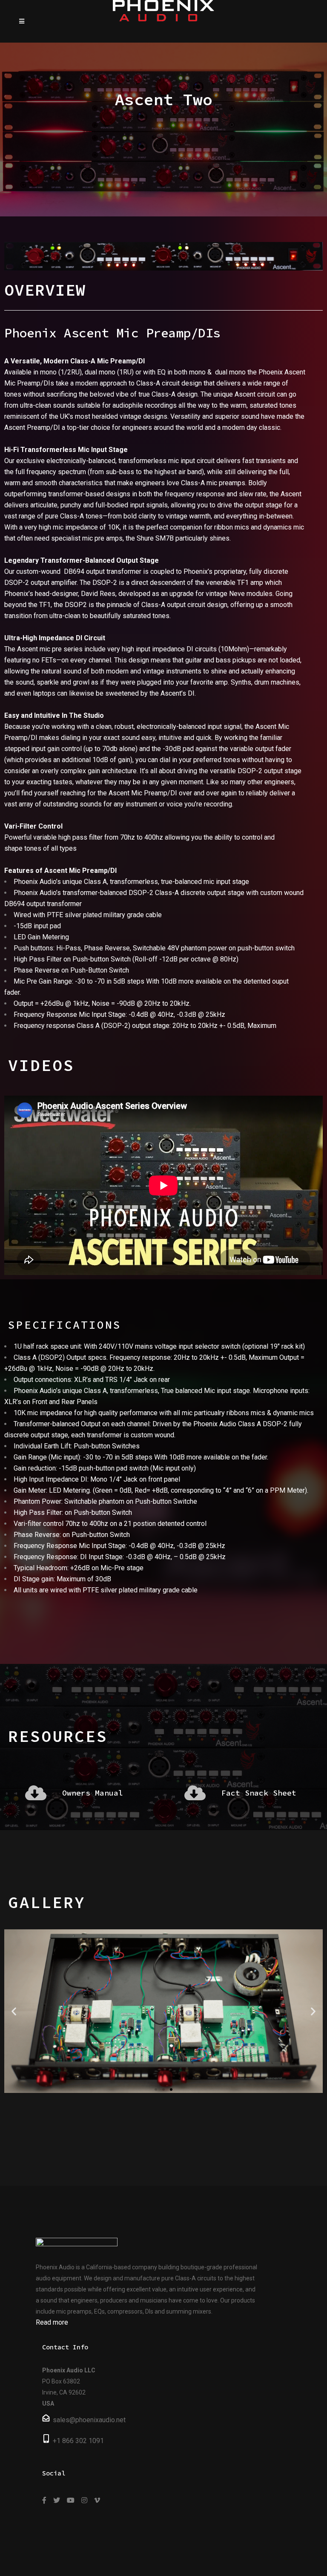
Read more (52, 2322)
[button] (156, 2090)
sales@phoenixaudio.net (89, 2420)
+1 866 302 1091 (78, 2441)
